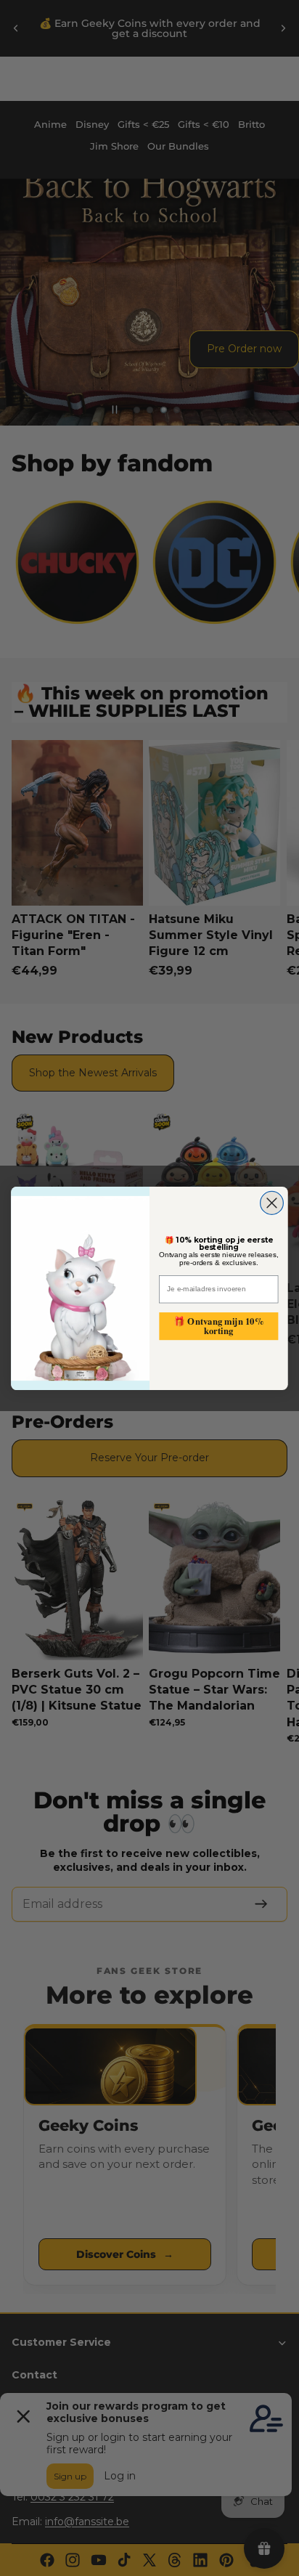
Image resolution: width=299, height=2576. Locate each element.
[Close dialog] (272, 1203)
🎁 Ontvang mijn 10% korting (218, 1326)
